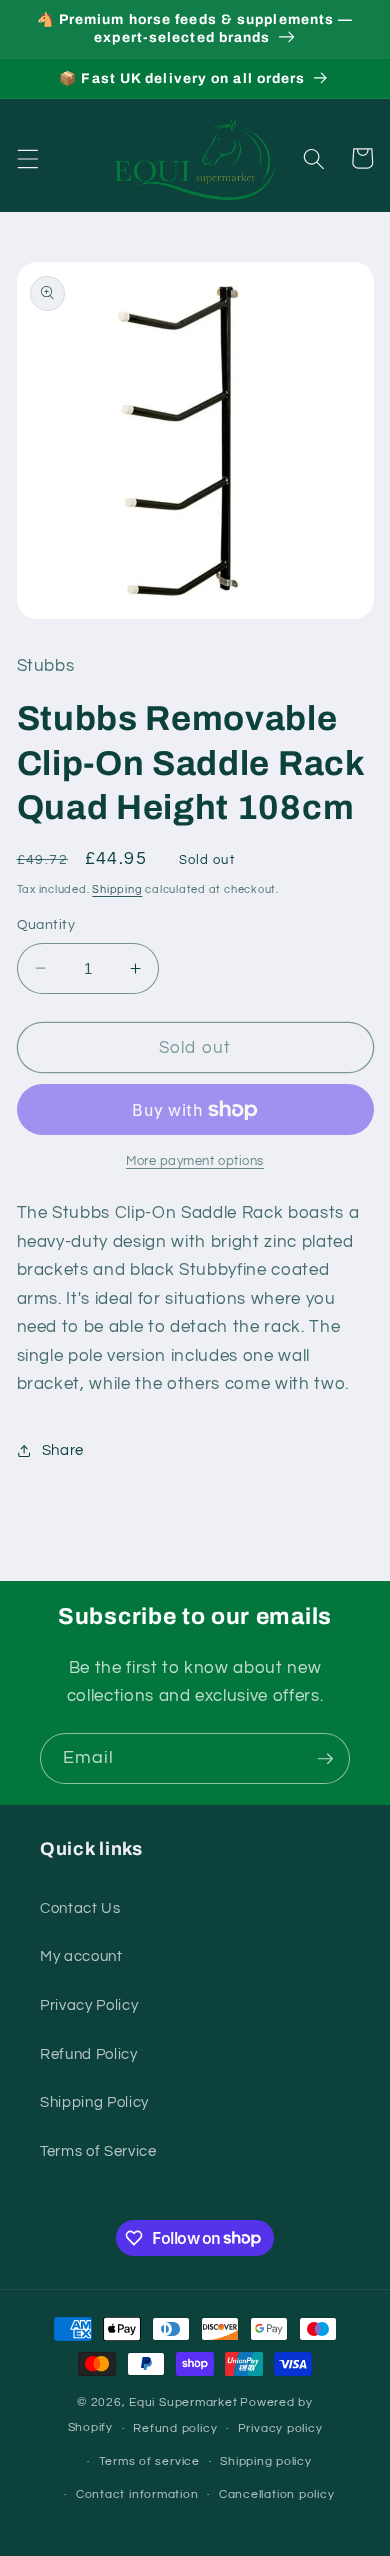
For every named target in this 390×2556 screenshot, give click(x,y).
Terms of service (149, 2461)
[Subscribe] (325, 1759)
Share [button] (63, 1450)
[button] (27, 158)
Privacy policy (280, 2428)
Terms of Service (98, 2151)
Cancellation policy (277, 2494)
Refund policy (175, 2428)
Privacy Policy (89, 2005)
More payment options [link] (195, 1161)
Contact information (137, 2494)
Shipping (117, 889)
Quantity (46, 924)
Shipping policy (266, 2461)
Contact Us (80, 1908)
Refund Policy (89, 2054)
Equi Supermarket (183, 2402)
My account (81, 1956)
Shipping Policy (94, 2102)
